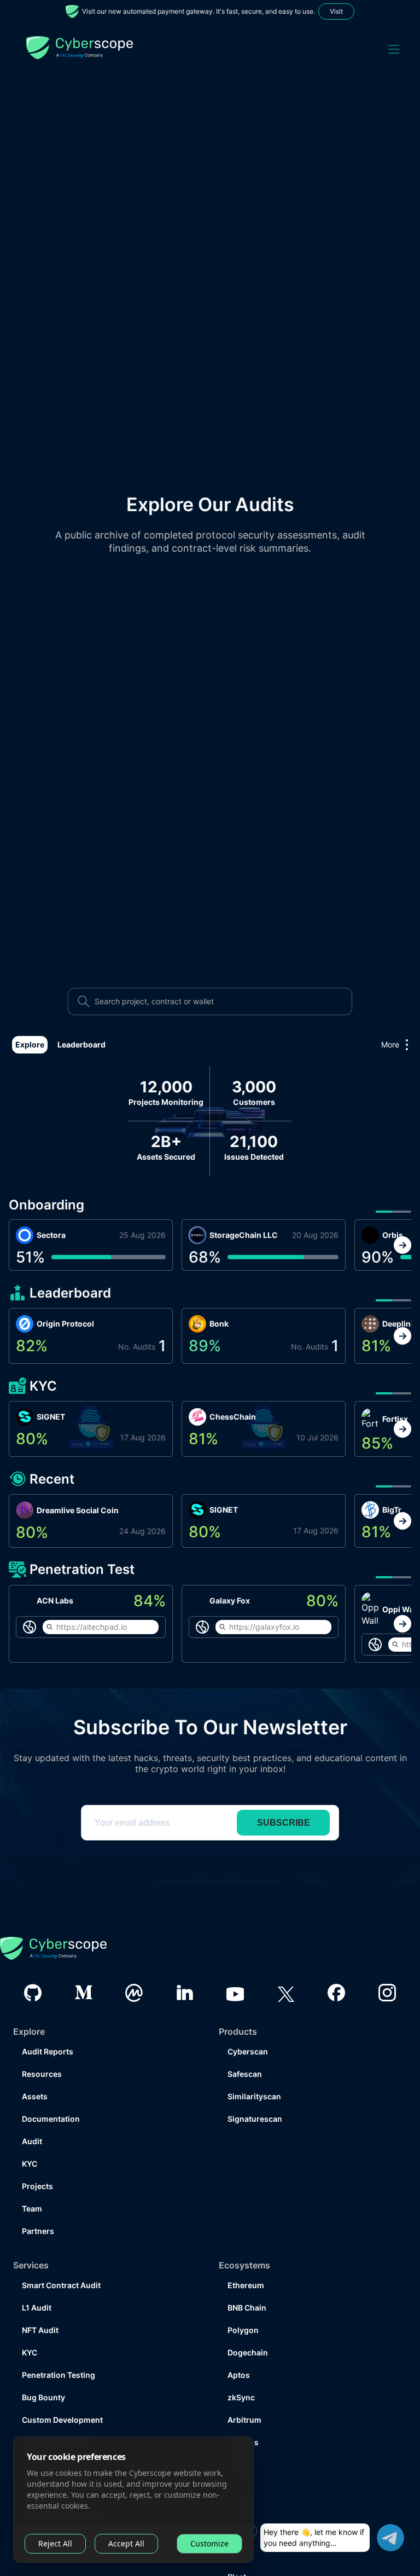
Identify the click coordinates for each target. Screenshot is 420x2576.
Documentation (51, 2092)
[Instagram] (387, 1966)
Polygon (243, 2304)
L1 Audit (37, 2281)
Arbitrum (244, 2393)
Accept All (126, 2543)
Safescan (245, 2048)
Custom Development (62, 2393)
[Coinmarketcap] (134, 1967)
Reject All (55, 2543)
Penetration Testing (59, 2349)
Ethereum (246, 2259)
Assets (35, 2070)
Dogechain (248, 2326)
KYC (30, 2137)
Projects (37, 2160)
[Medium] (84, 1966)
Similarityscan (254, 2070)
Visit (336, 11)
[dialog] (133, 2500)
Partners (38, 2205)
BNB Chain (247, 2281)
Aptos (239, 2349)
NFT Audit (40, 2304)
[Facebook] (336, 1966)
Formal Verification (57, 2416)
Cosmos (243, 2416)
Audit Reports (48, 2025)
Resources (42, 2048)
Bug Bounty (43, 2371)
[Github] (33, 1967)
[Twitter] (286, 1967)
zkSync (241, 2371)
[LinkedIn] (185, 1966)
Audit (32, 2115)
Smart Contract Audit (61, 2259)
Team (32, 2182)
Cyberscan (248, 2025)
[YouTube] (235, 1966)
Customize (209, 2543)
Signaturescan (255, 2092)
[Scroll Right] (402, 1245)
